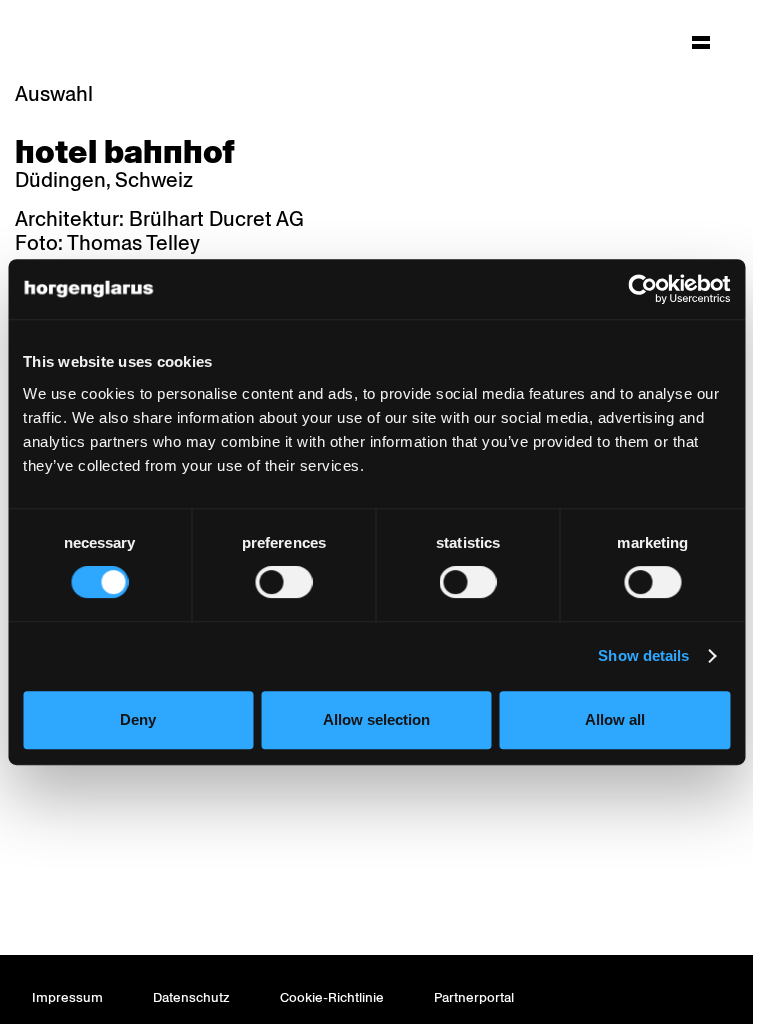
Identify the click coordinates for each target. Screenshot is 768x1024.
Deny (138, 719)
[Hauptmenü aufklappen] (701, 42)
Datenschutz (191, 997)
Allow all (615, 719)
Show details (643, 655)
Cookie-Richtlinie (332, 997)
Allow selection (376, 719)
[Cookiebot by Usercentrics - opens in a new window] (642, 289)
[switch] (283, 582)
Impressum (67, 997)
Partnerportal (474, 997)
